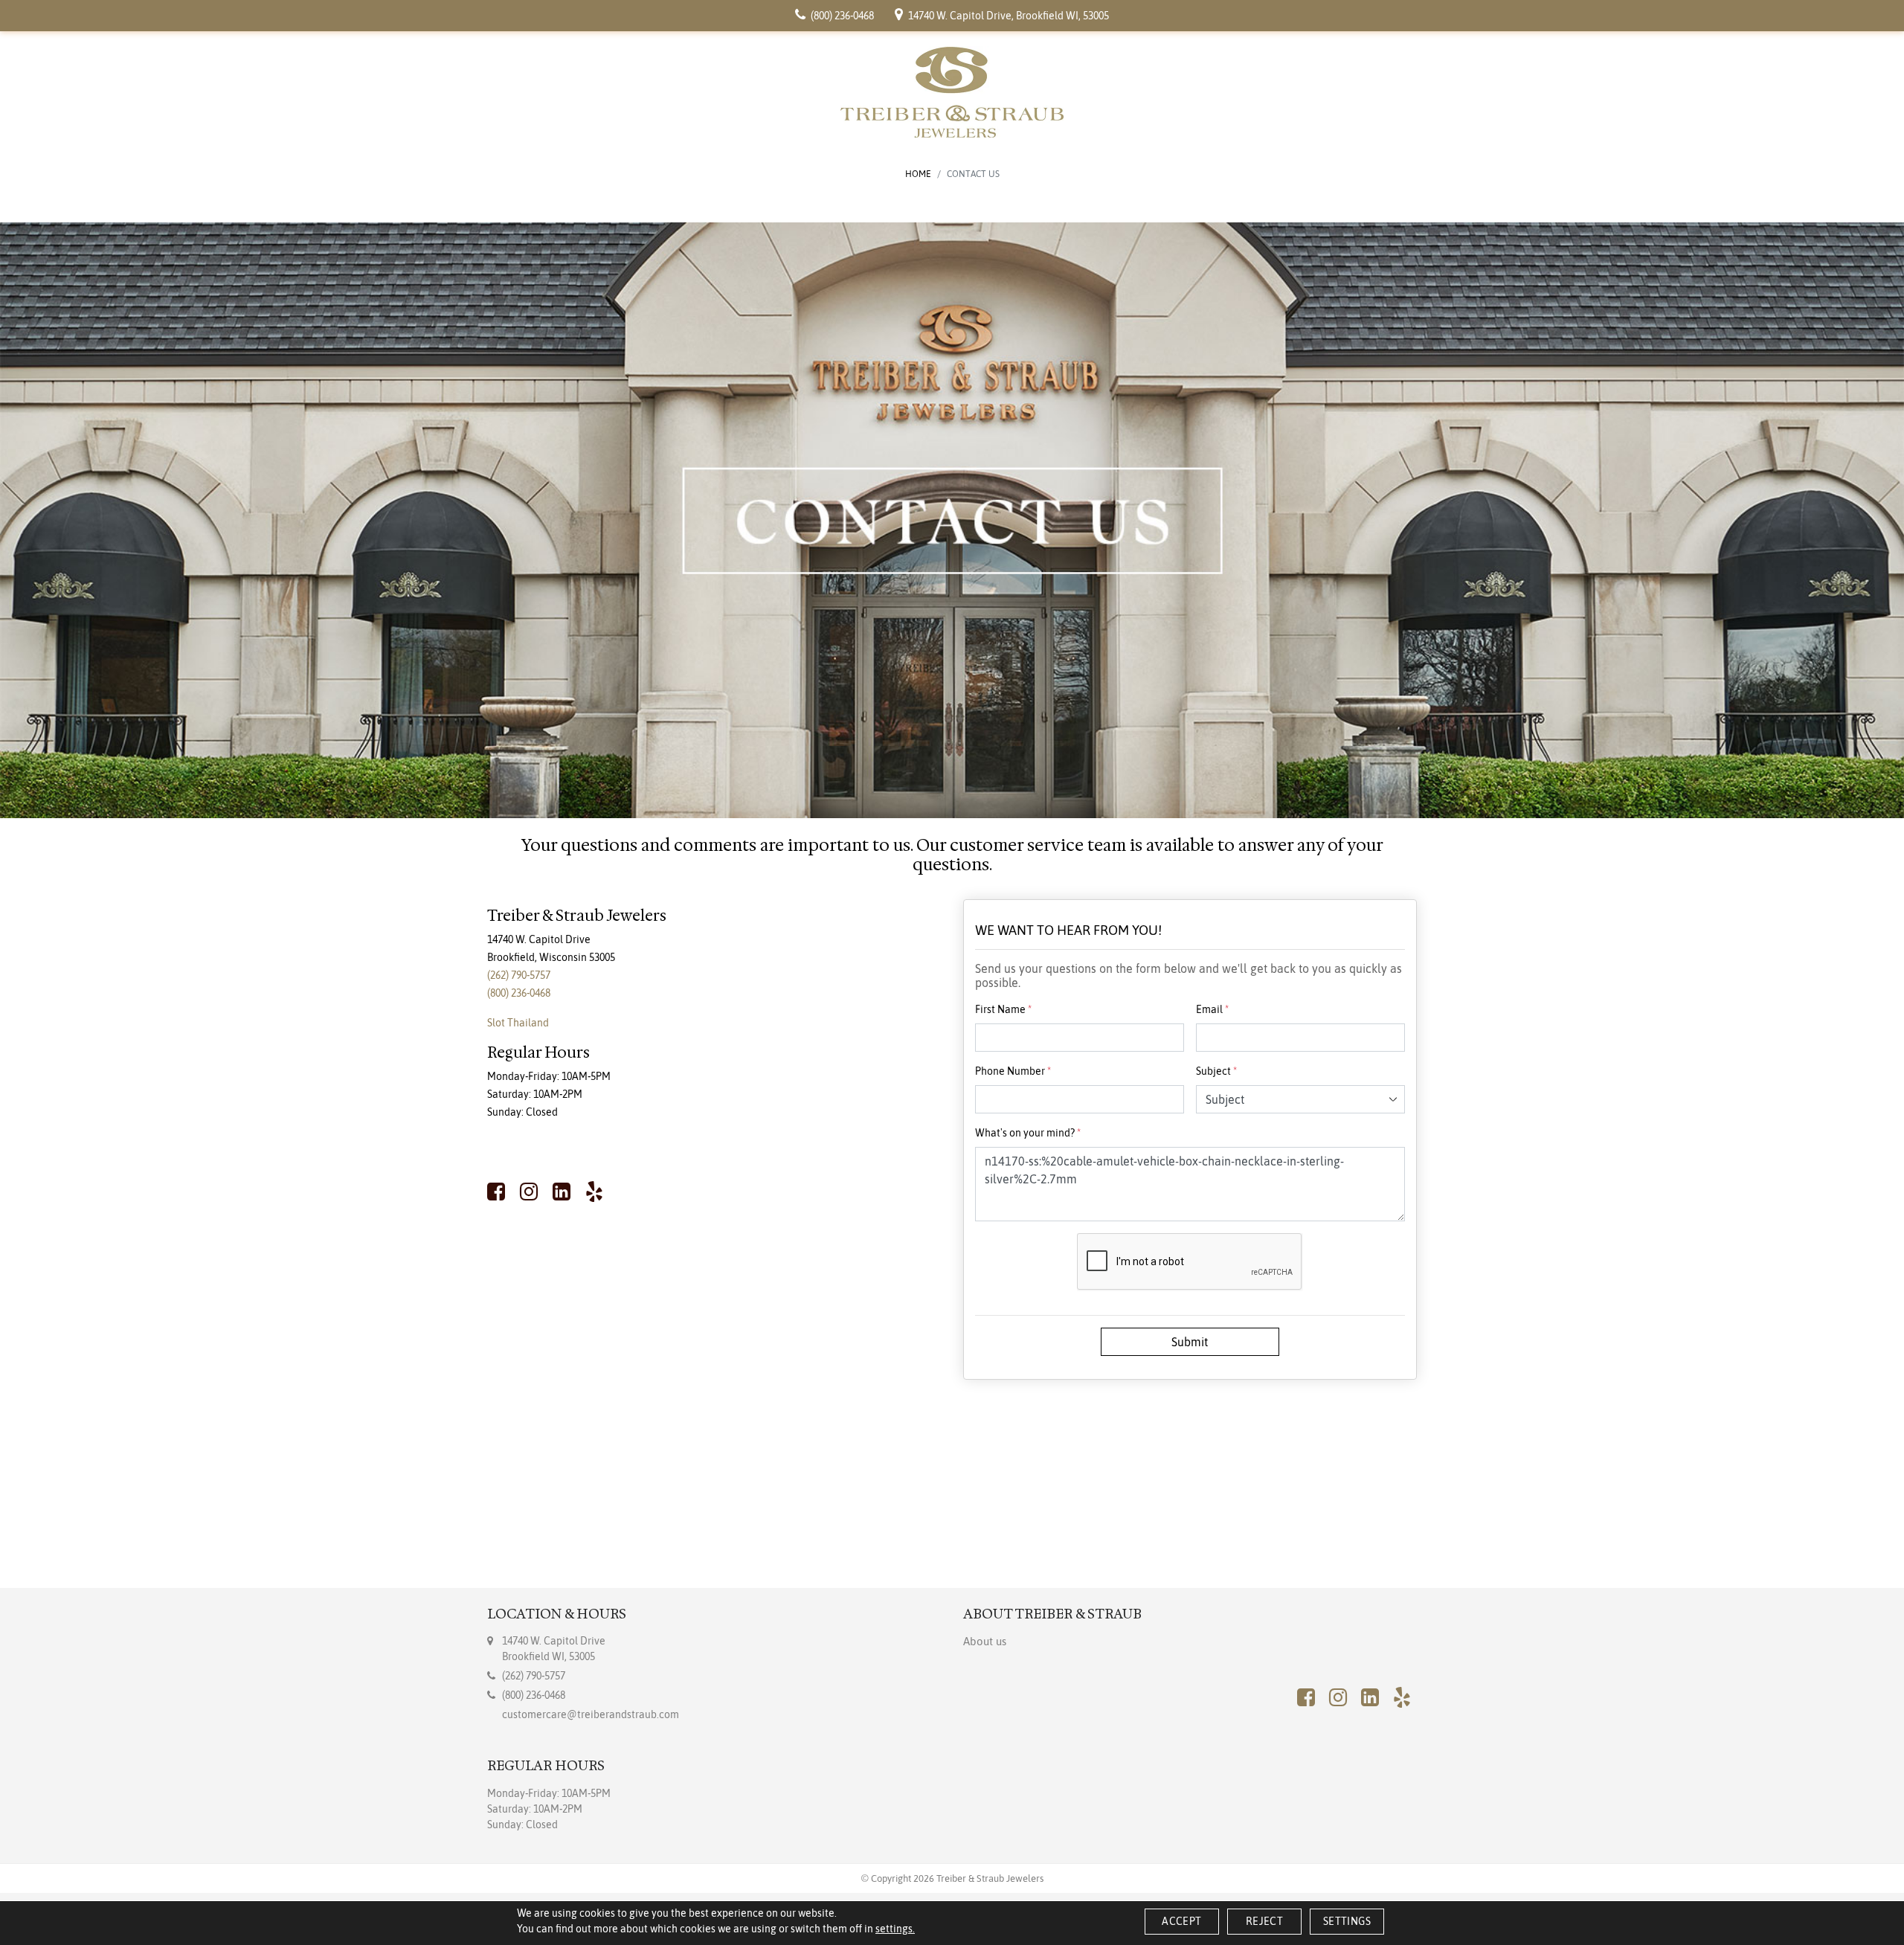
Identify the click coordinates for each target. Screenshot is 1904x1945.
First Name (1003, 1009)
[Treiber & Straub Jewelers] (952, 92)
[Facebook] (500, 1192)
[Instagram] (529, 1192)
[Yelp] (594, 1192)
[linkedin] (562, 1192)
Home (918, 174)
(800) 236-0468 (519, 993)
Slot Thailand (518, 1023)
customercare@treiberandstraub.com (591, 1714)
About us (985, 1641)
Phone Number (1013, 1071)
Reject (1264, 1921)
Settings (1347, 1921)
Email (1212, 1009)
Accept (1181, 1921)
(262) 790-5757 (519, 975)
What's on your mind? (1028, 1133)
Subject (1216, 1071)
